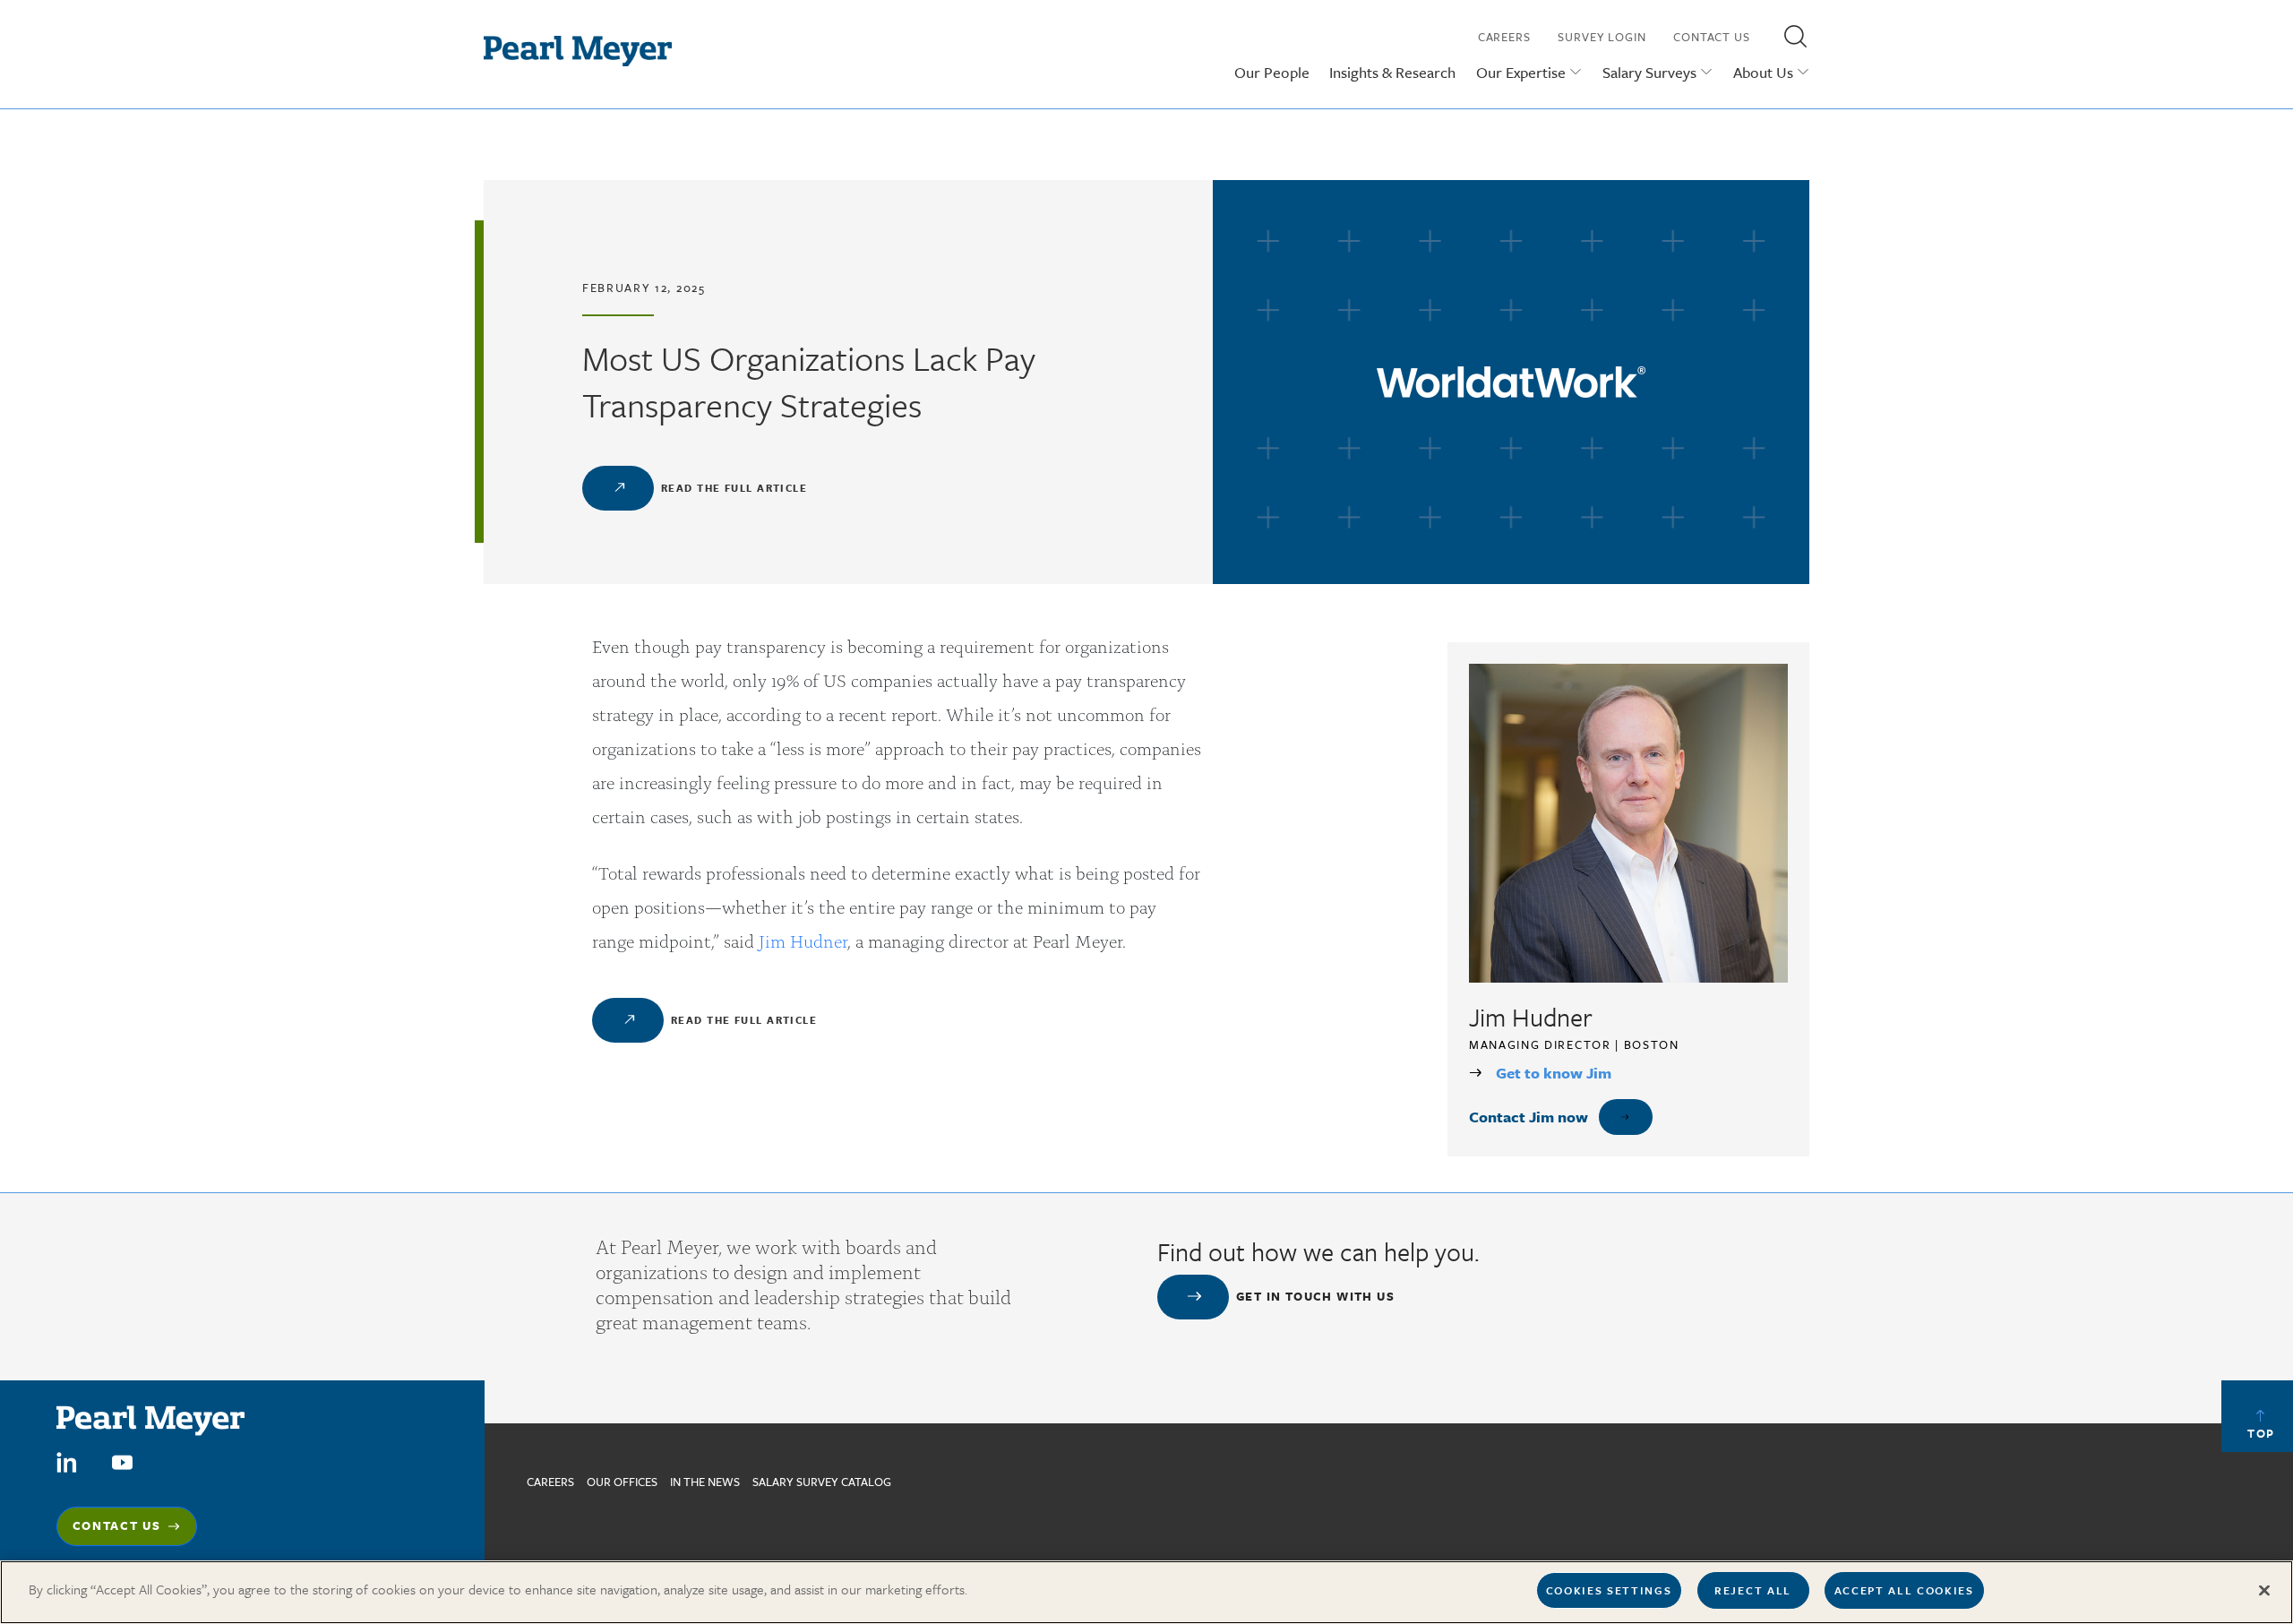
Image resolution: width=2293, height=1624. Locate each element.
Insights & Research (1392, 72)
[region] (1146, 1592)
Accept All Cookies (1904, 1590)
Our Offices (622, 1482)
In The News (705, 1482)
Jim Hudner (803, 940)
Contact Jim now (1529, 1117)
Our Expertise (1521, 72)
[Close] (2264, 1590)
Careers (1504, 37)
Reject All (1753, 1590)
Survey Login (1602, 37)
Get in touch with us (1315, 1296)
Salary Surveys (1649, 72)
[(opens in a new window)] (67, 1461)
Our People (1272, 72)
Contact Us (1712, 37)
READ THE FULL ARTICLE (734, 488)
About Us (1763, 72)
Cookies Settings (1609, 1590)
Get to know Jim (1554, 1073)
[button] (1795, 36)
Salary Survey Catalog (822, 1482)
